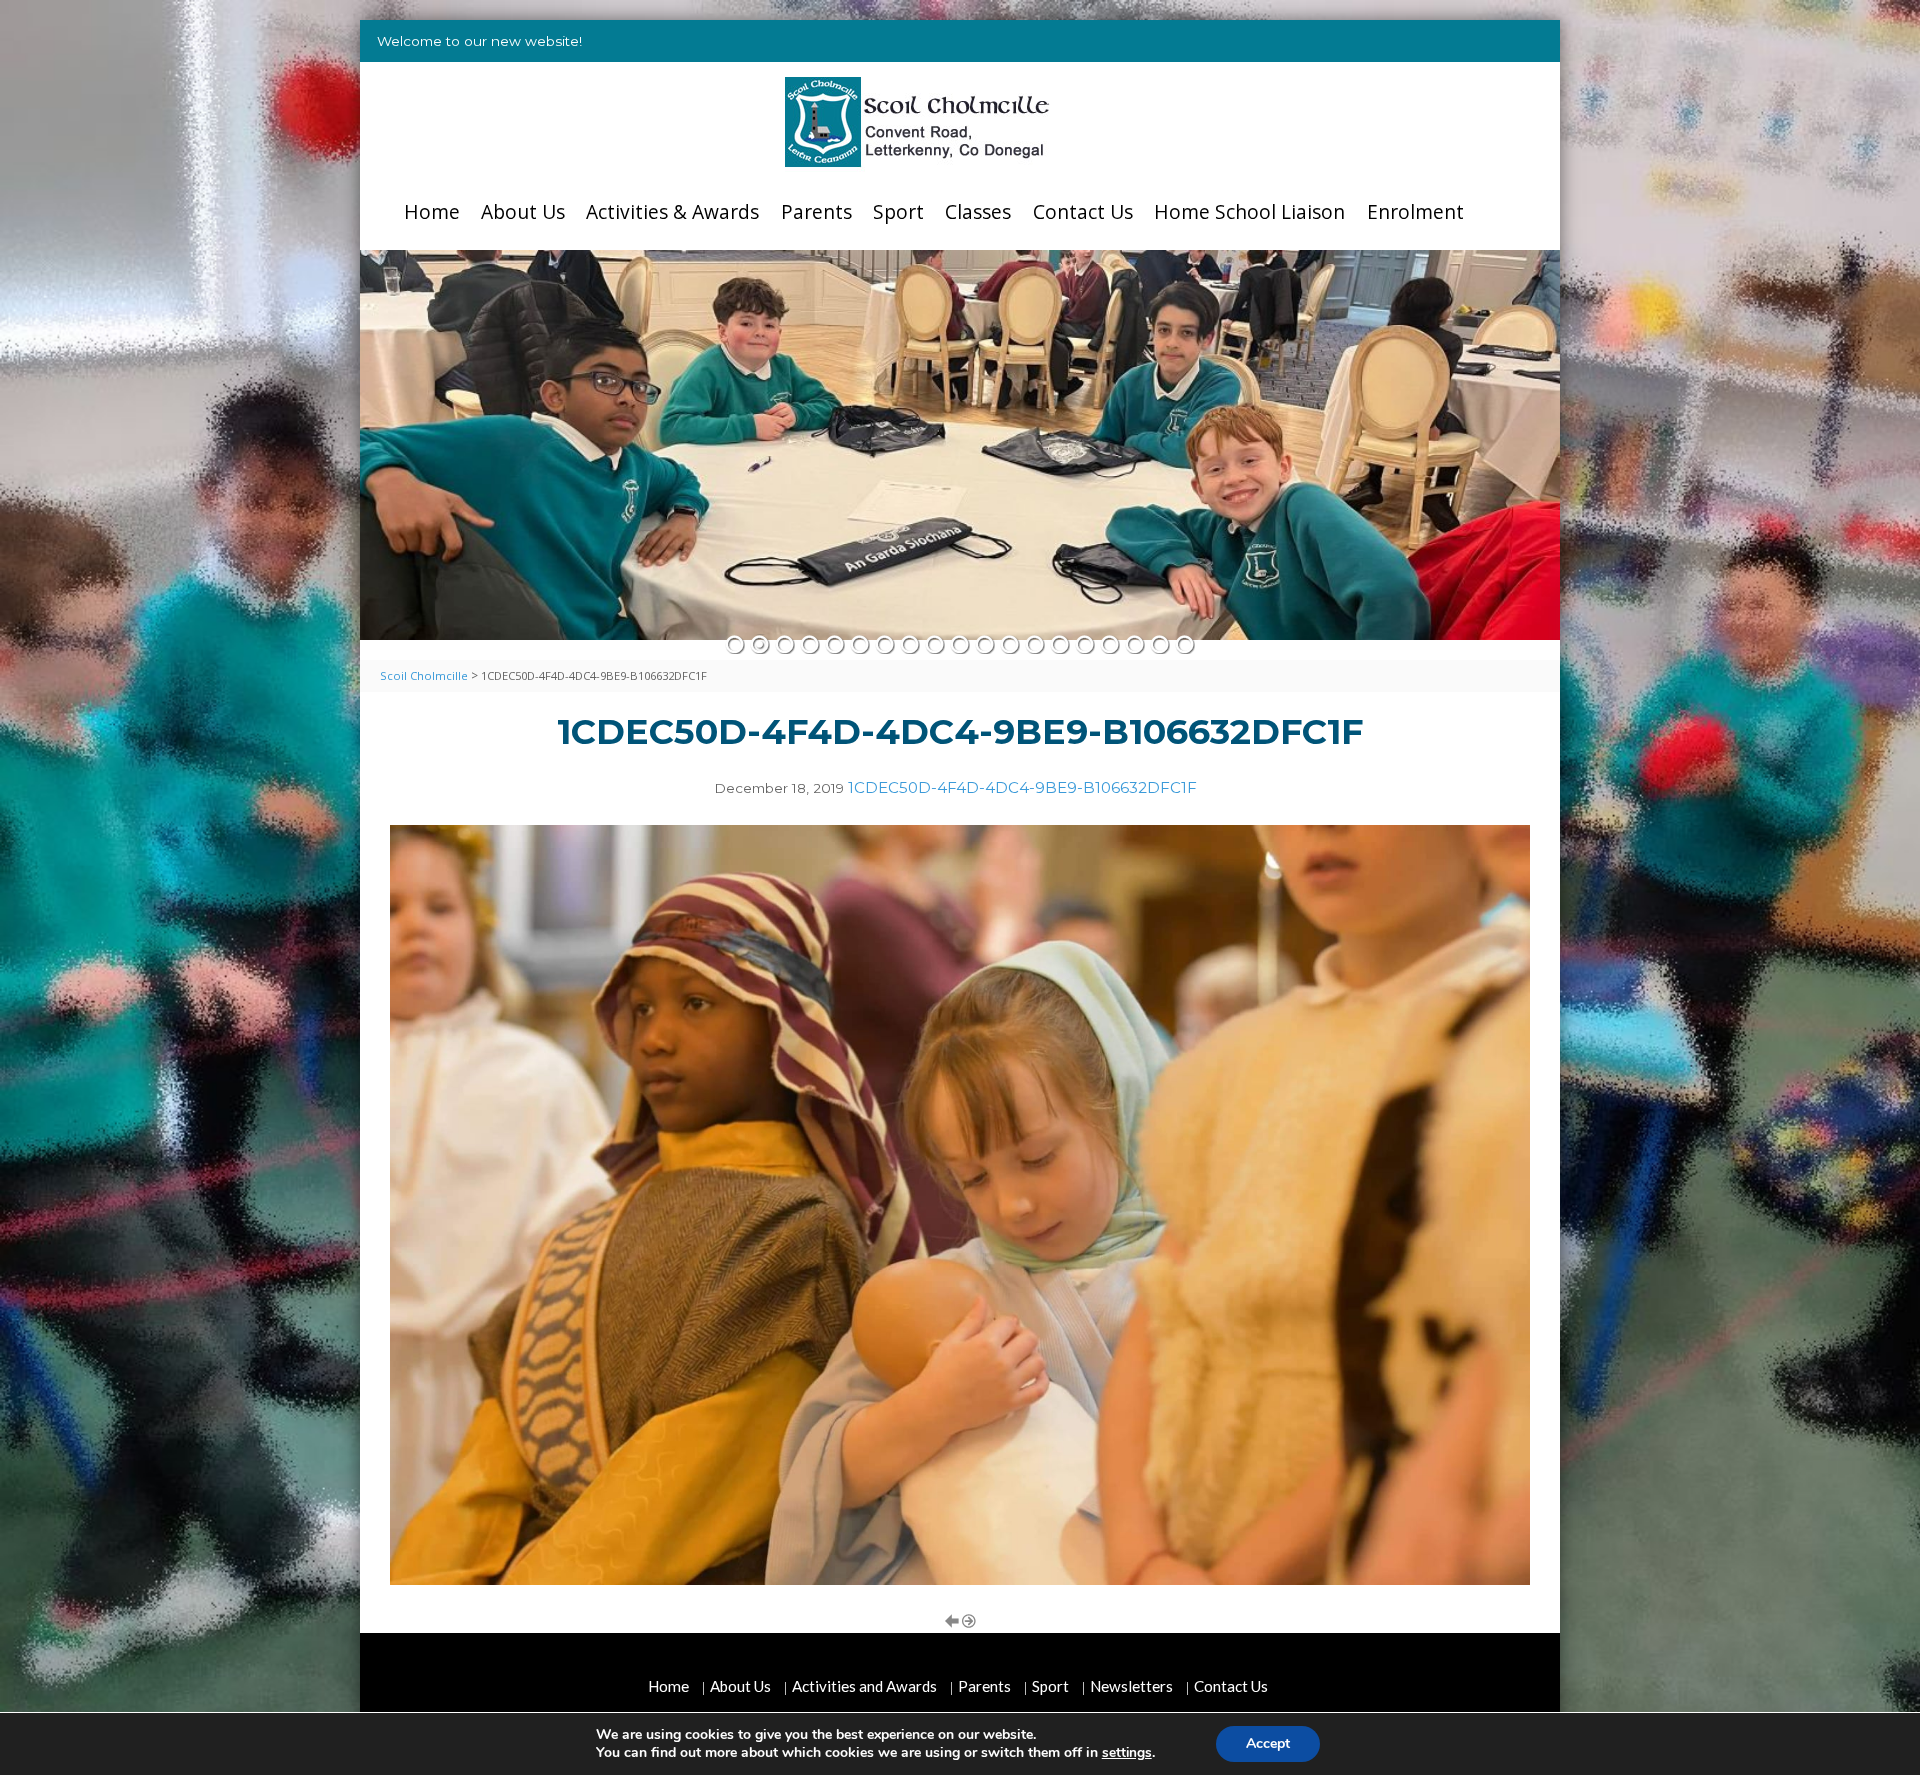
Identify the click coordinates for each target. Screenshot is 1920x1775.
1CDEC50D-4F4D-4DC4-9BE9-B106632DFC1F (1022, 787)
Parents (816, 211)
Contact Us (1083, 211)
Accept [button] (1268, 1743)
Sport (898, 211)
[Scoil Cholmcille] (917, 122)
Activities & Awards (672, 211)
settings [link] (1127, 1752)
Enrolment (1415, 211)
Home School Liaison (1249, 211)
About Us (523, 211)
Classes (978, 211)
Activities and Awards (864, 1686)
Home (432, 211)
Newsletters (1131, 1686)
